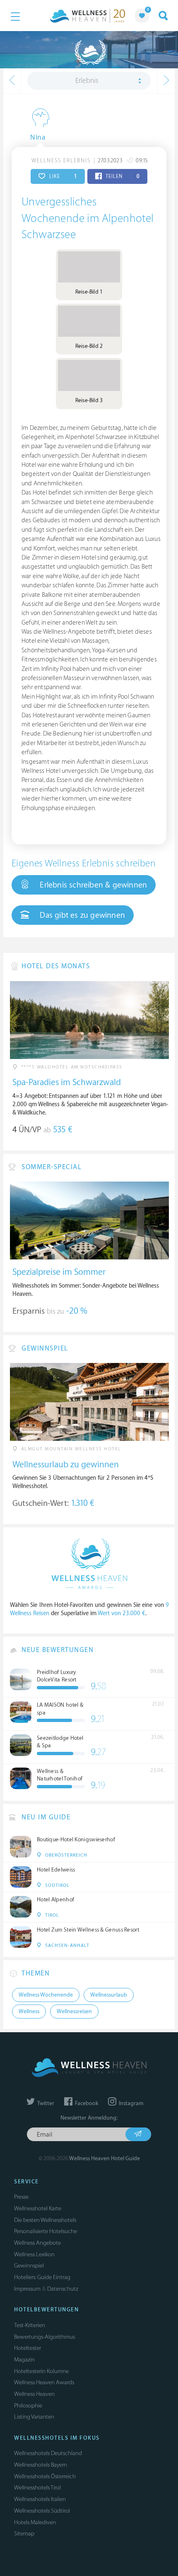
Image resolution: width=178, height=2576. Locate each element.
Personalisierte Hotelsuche (46, 2231)
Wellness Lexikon (34, 2254)
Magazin (24, 2360)
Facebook (86, 2103)
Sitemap (24, 2534)
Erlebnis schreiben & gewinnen (92, 885)
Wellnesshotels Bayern (41, 2465)
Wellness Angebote (37, 2243)
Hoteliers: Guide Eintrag (42, 2277)
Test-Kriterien (30, 2325)
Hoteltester (28, 2348)
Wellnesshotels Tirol (37, 2488)
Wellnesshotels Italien (40, 2499)
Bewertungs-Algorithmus (44, 2337)
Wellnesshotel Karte (38, 2208)
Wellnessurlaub (109, 1995)
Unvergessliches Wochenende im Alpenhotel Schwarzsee (88, 218)
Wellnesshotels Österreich (45, 2476)
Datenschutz (63, 2289)
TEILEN (122, 176)
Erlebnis (87, 81)
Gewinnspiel (29, 2266)
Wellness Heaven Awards (44, 2382)
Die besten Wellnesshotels (45, 2220)
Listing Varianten (34, 2417)
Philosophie (28, 2406)
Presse (21, 2197)
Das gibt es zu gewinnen (81, 915)
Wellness (29, 2012)
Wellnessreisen (74, 2012)
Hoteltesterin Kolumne (41, 2371)
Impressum (27, 2289)
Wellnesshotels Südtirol (42, 2511)
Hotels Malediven (35, 2522)
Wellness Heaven (34, 2394)
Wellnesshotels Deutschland (48, 2453)
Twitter (45, 2103)
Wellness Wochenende (46, 1995)
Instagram (130, 2103)
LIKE (62, 176)
